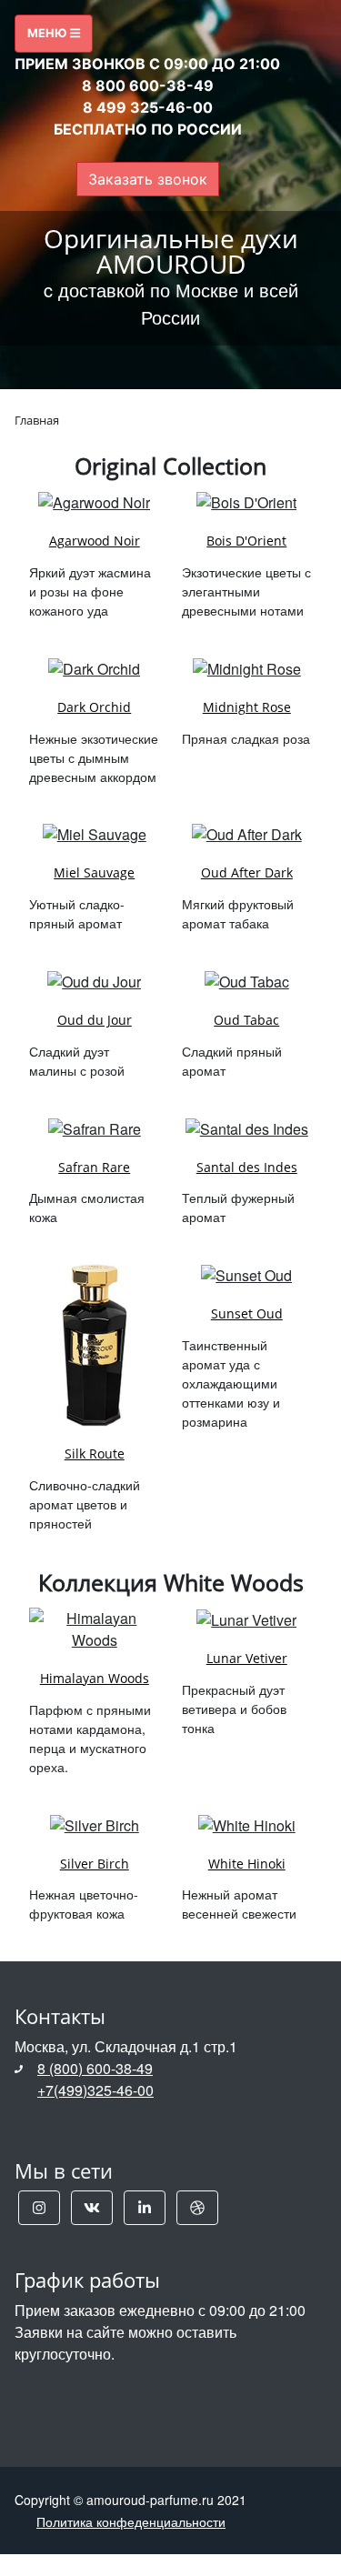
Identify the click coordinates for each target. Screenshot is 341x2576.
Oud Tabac (246, 1020)
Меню (49, 33)
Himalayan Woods (95, 1678)
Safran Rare (94, 1167)
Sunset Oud (247, 1313)
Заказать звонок (148, 179)
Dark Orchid (94, 707)
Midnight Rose (247, 707)
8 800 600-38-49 (148, 85)
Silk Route (95, 1453)
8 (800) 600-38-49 (95, 2068)
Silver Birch (95, 1864)
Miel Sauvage (94, 872)
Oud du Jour (95, 1020)
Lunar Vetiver (247, 1658)
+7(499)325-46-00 (95, 2090)
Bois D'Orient (246, 541)
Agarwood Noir (95, 541)
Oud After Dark (247, 872)
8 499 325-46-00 (148, 107)
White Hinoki (247, 1864)
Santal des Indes (247, 1167)
